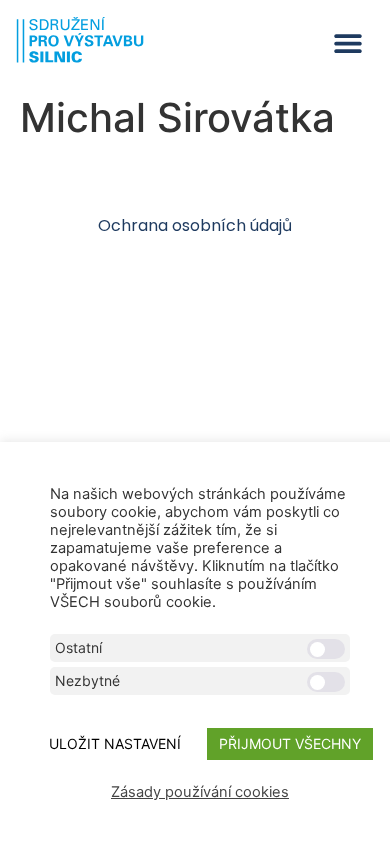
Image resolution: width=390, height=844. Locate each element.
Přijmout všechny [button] (290, 743)
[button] (347, 43)
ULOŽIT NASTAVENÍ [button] (115, 743)
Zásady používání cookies (200, 792)
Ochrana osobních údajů (195, 225)
